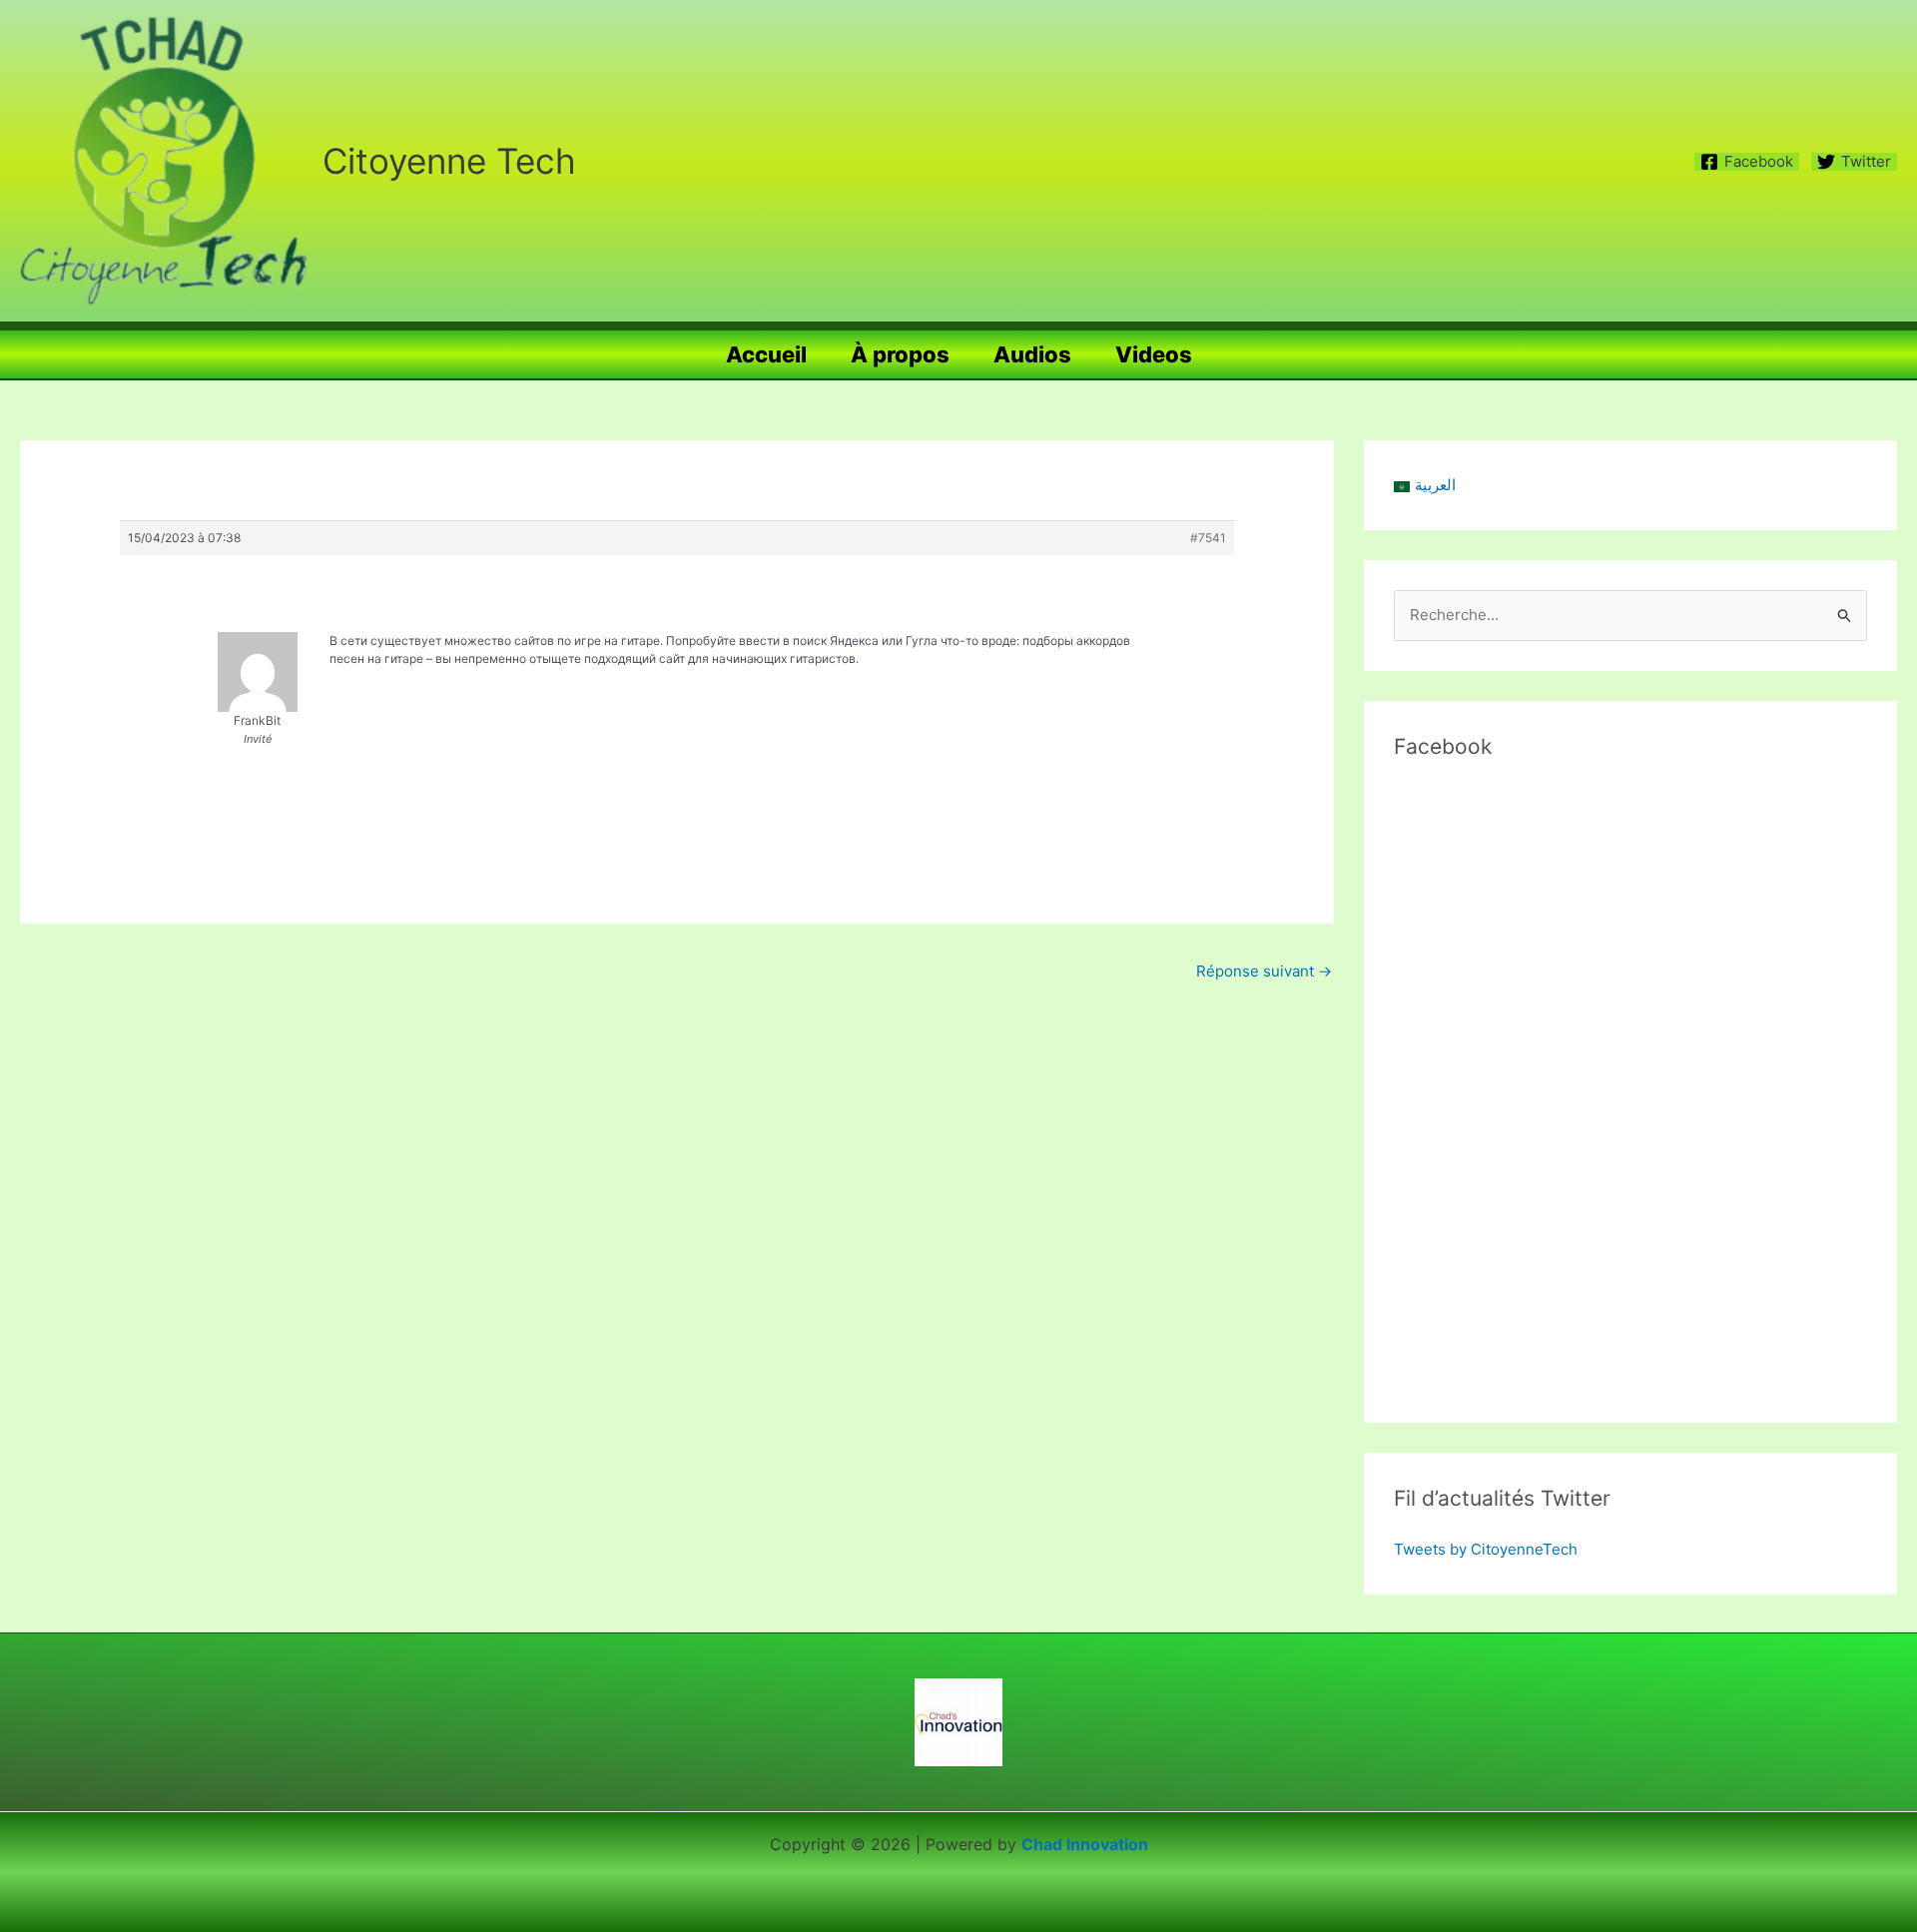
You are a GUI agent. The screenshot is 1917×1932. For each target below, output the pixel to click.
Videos (1154, 354)
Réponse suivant (1264, 971)
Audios (1032, 354)
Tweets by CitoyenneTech (1486, 1549)
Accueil (766, 354)
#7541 (1208, 538)
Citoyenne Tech (449, 161)
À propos (900, 354)
